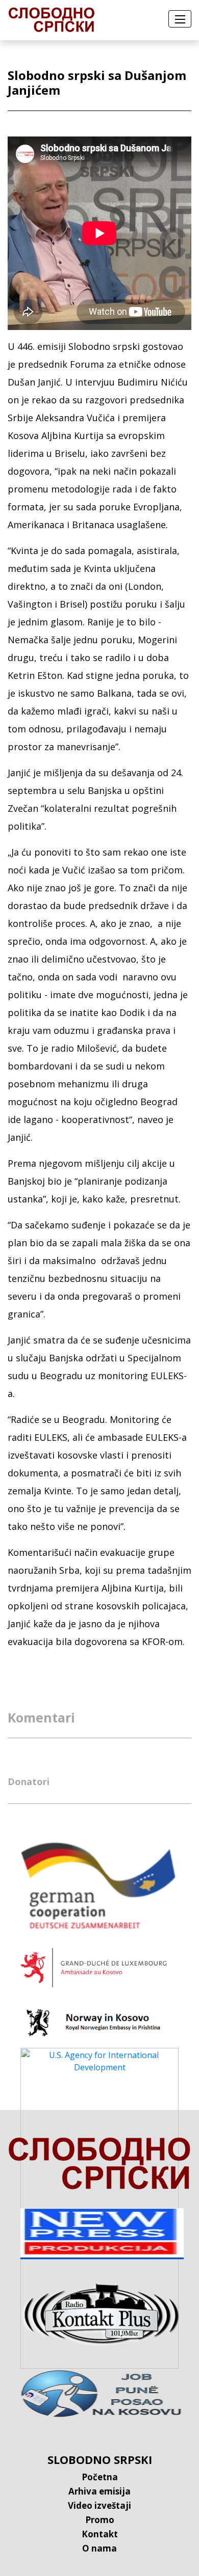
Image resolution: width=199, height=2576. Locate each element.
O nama (99, 2548)
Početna (100, 2477)
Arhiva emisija (99, 2491)
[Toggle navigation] (180, 19)
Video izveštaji (99, 2505)
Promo (100, 2520)
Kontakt (100, 2534)
